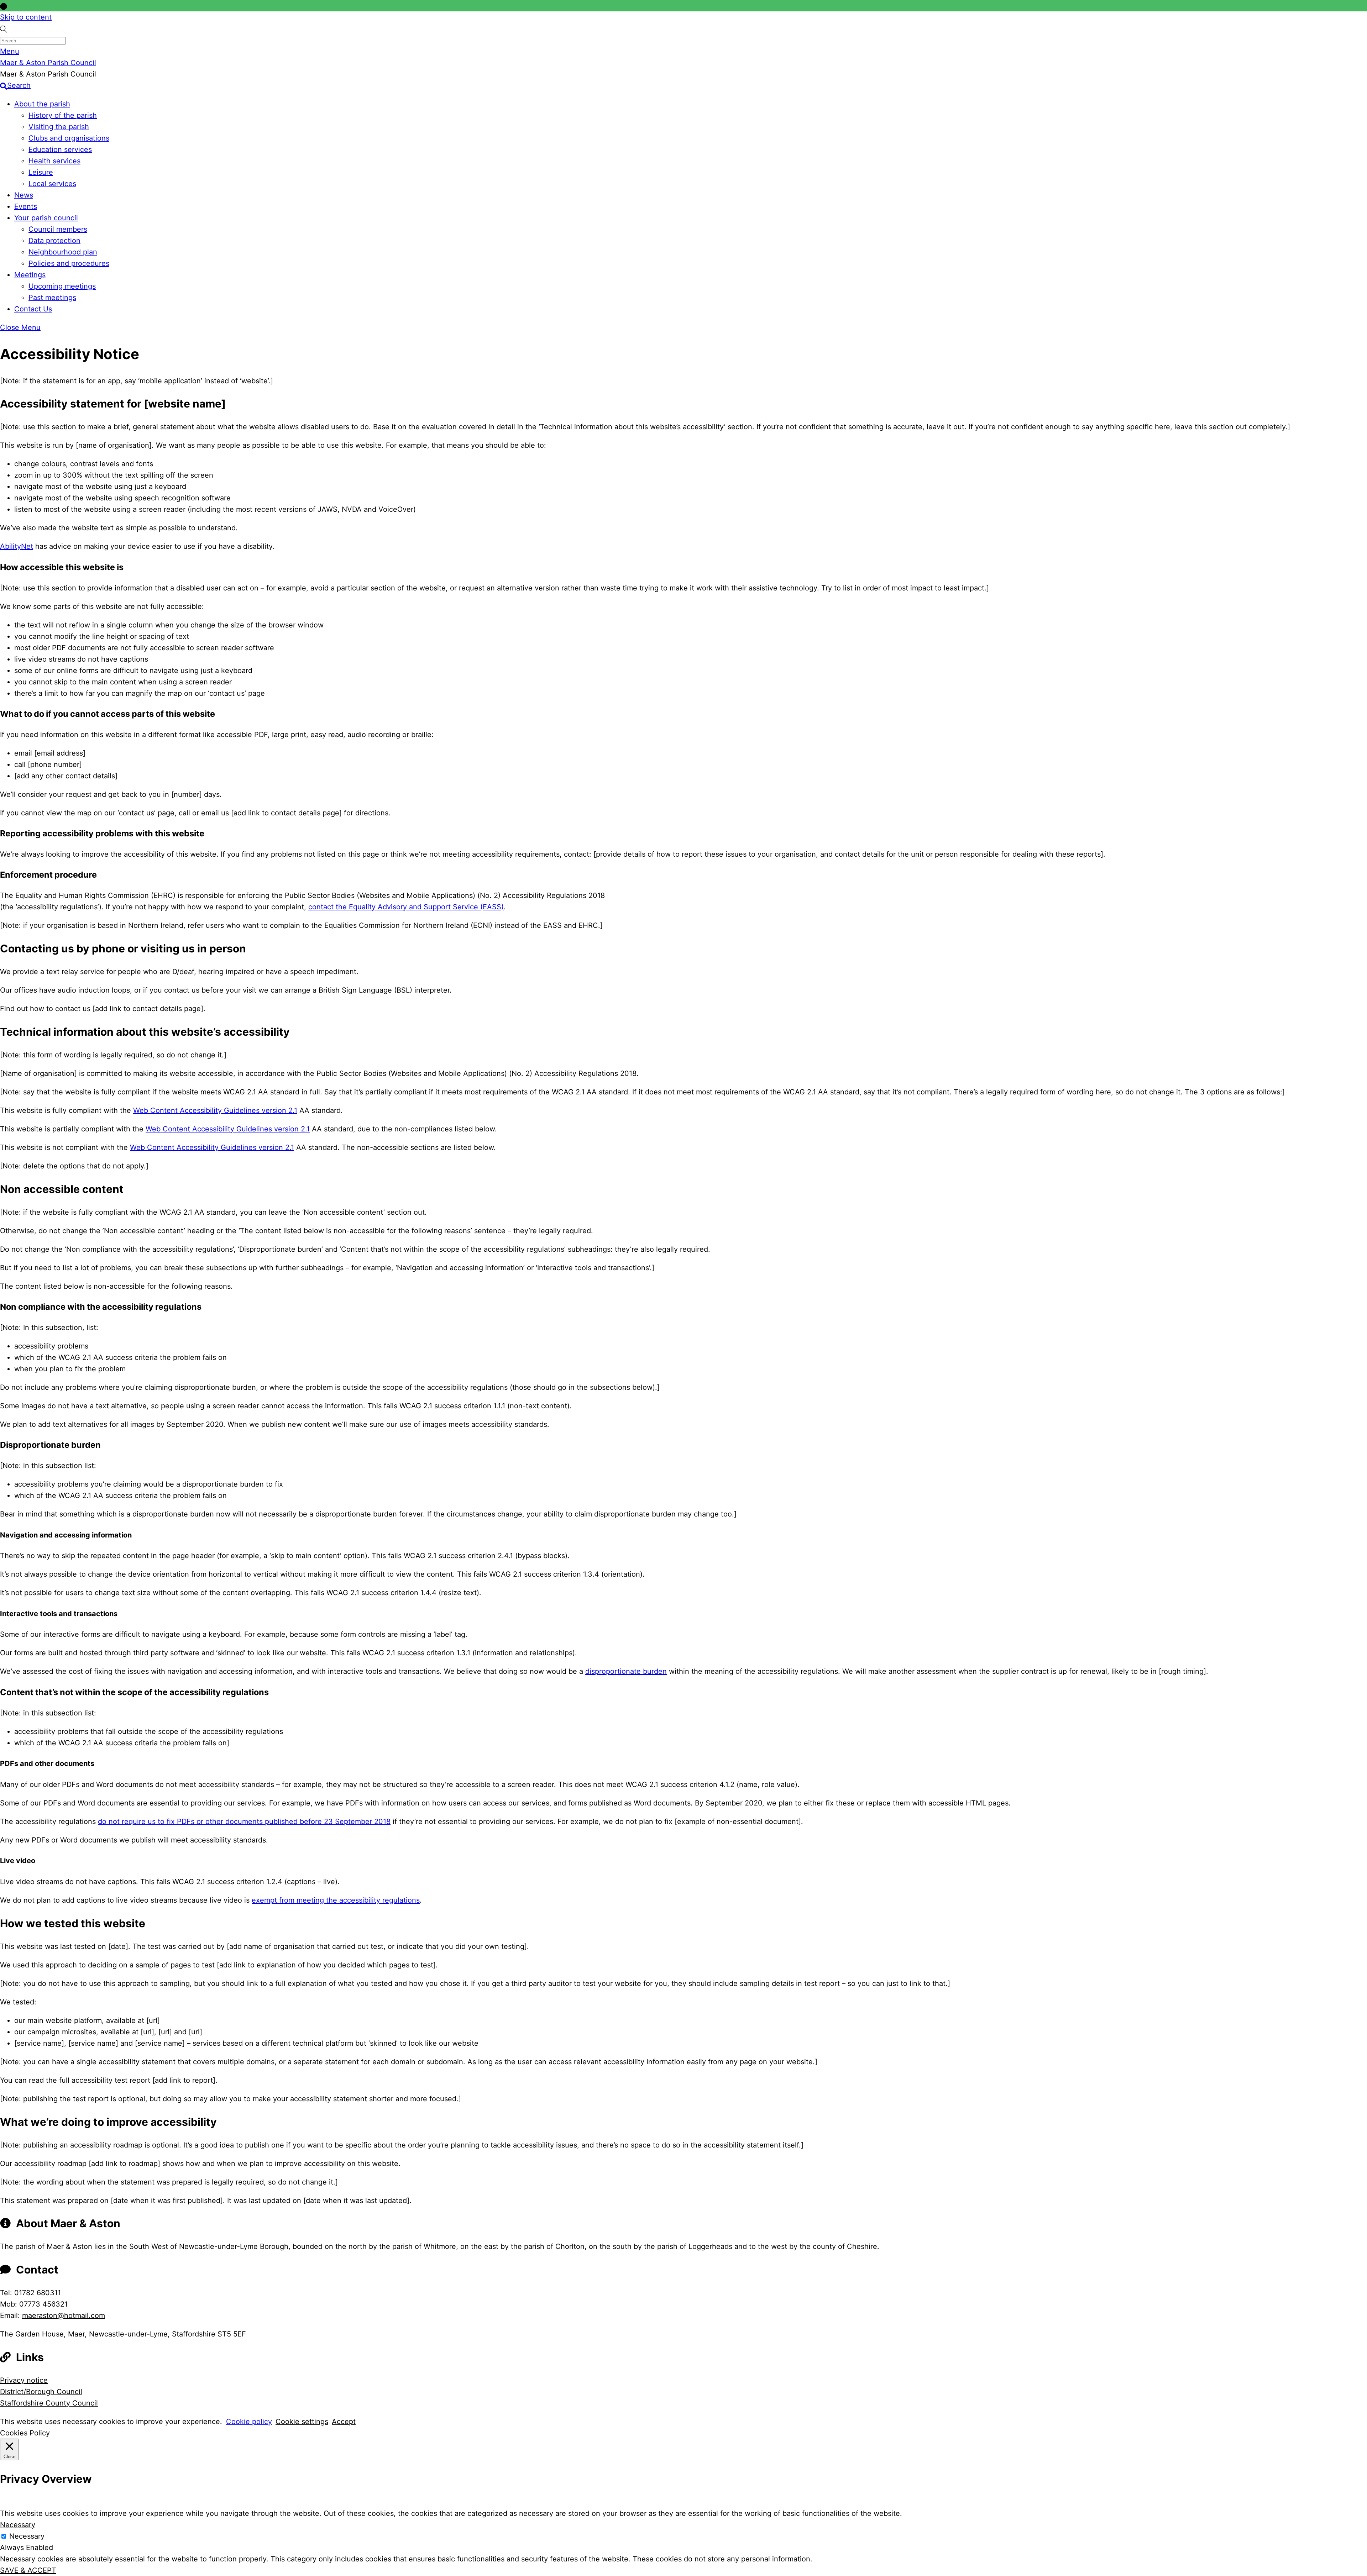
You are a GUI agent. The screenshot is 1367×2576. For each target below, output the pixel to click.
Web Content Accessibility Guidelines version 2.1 (215, 1110)
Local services (52, 184)
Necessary (27, 2536)
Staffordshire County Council (49, 2403)
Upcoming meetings (62, 286)
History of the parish (63, 115)
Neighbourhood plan (63, 252)
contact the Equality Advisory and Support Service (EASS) (406, 907)
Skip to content (26, 17)
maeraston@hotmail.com (64, 2315)
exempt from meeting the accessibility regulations (336, 1900)
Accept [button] (344, 2422)
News (24, 195)
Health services (54, 161)
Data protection (54, 241)
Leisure (41, 172)
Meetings (30, 275)
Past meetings (52, 298)
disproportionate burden (626, 1671)
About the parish (42, 104)
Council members (58, 229)
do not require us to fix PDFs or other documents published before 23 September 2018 (244, 1821)
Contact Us (33, 309)
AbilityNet (17, 546)
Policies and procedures (69, 263)
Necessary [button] (18, 2525)
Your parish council (46, 218)
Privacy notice (24, 2380)
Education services (60, 149)
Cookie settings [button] (302, 2422)
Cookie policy (249, 2422)
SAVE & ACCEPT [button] (28, 2570)
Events (26, 206)
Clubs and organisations (69, 138)
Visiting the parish (59, 127)
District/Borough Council (41, 2392)
